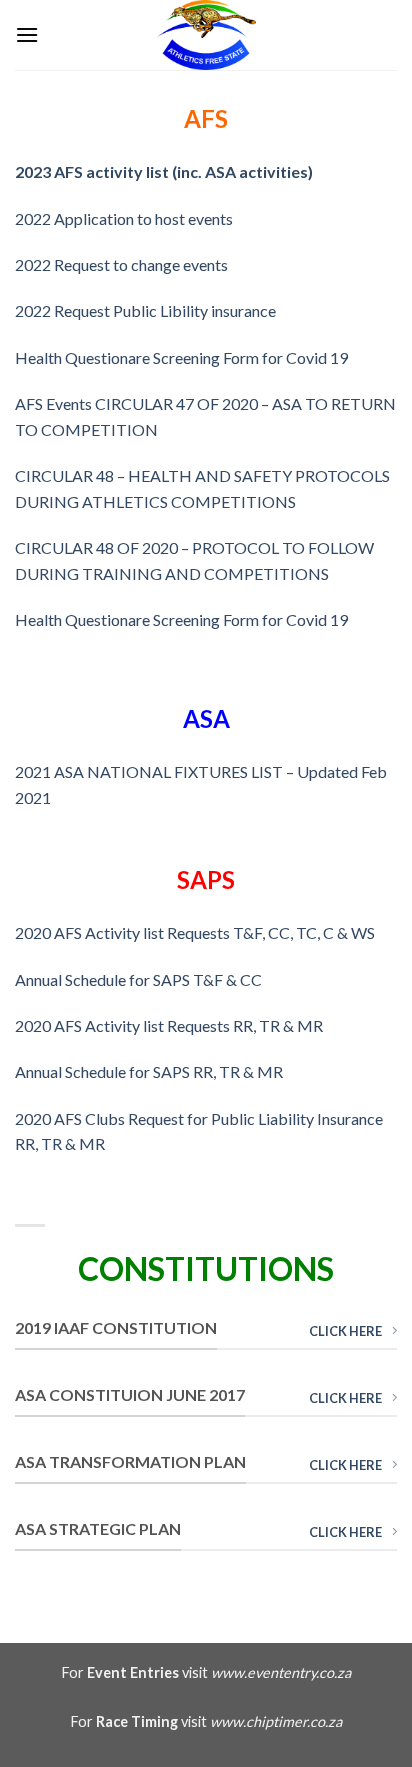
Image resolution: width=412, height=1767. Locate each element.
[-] (206, 35)
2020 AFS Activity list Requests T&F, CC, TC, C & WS (195, 932)
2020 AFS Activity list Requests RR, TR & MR (169, 1025)
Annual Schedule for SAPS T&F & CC (138, 979)
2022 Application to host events (124, 218)
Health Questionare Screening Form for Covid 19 (181, 357)
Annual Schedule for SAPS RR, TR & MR (149, 1071)
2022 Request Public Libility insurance (145, 310)
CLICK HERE (345, 1331)
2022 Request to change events (121, 264)
